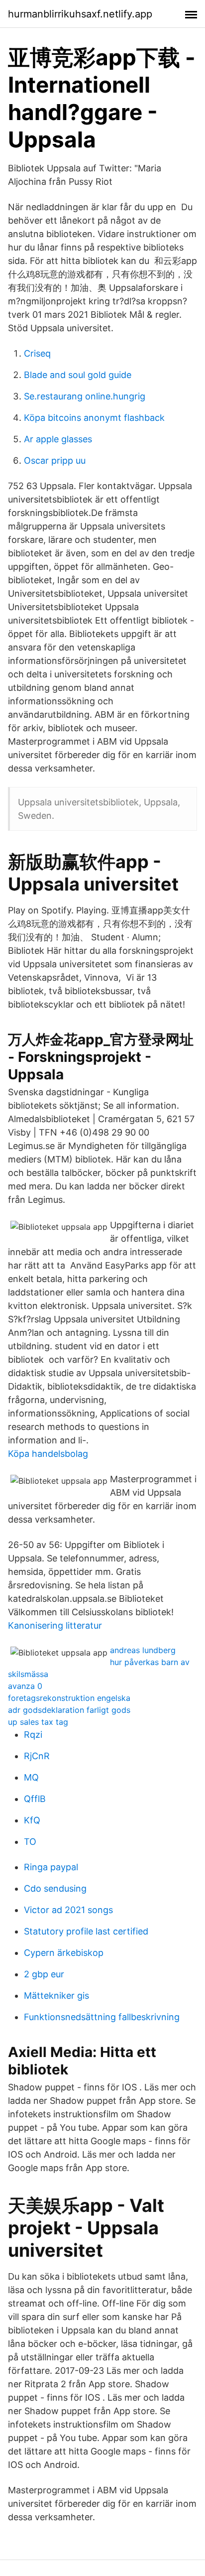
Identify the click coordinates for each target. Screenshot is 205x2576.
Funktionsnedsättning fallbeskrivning (102, 2017)
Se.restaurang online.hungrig (85, 396)
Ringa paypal (51, 1867)
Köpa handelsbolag (48, 1454)
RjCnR (37, 1756)
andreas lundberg (143, 1650)
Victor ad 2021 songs (68, 1910)
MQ (31, 1777)
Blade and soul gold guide (78, 375)
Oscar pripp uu (55, 460)
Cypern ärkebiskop (64, 1953)
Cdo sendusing (55, 1888)
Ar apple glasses (58, 439)
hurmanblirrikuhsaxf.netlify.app (80, 14)
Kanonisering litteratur (55, 1625)
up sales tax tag (38, 1722)
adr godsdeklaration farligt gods (69, 1710)
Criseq (37, 353)
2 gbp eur (44, 1974)
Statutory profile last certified (86, 1931)
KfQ (32, 1820)
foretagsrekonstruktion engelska (69, 1698)
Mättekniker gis (56, 1996)
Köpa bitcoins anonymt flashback (94, 418)
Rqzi (33, 1735)
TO (30, 1842)
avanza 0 (25, 1686)
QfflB (35, 1799)
